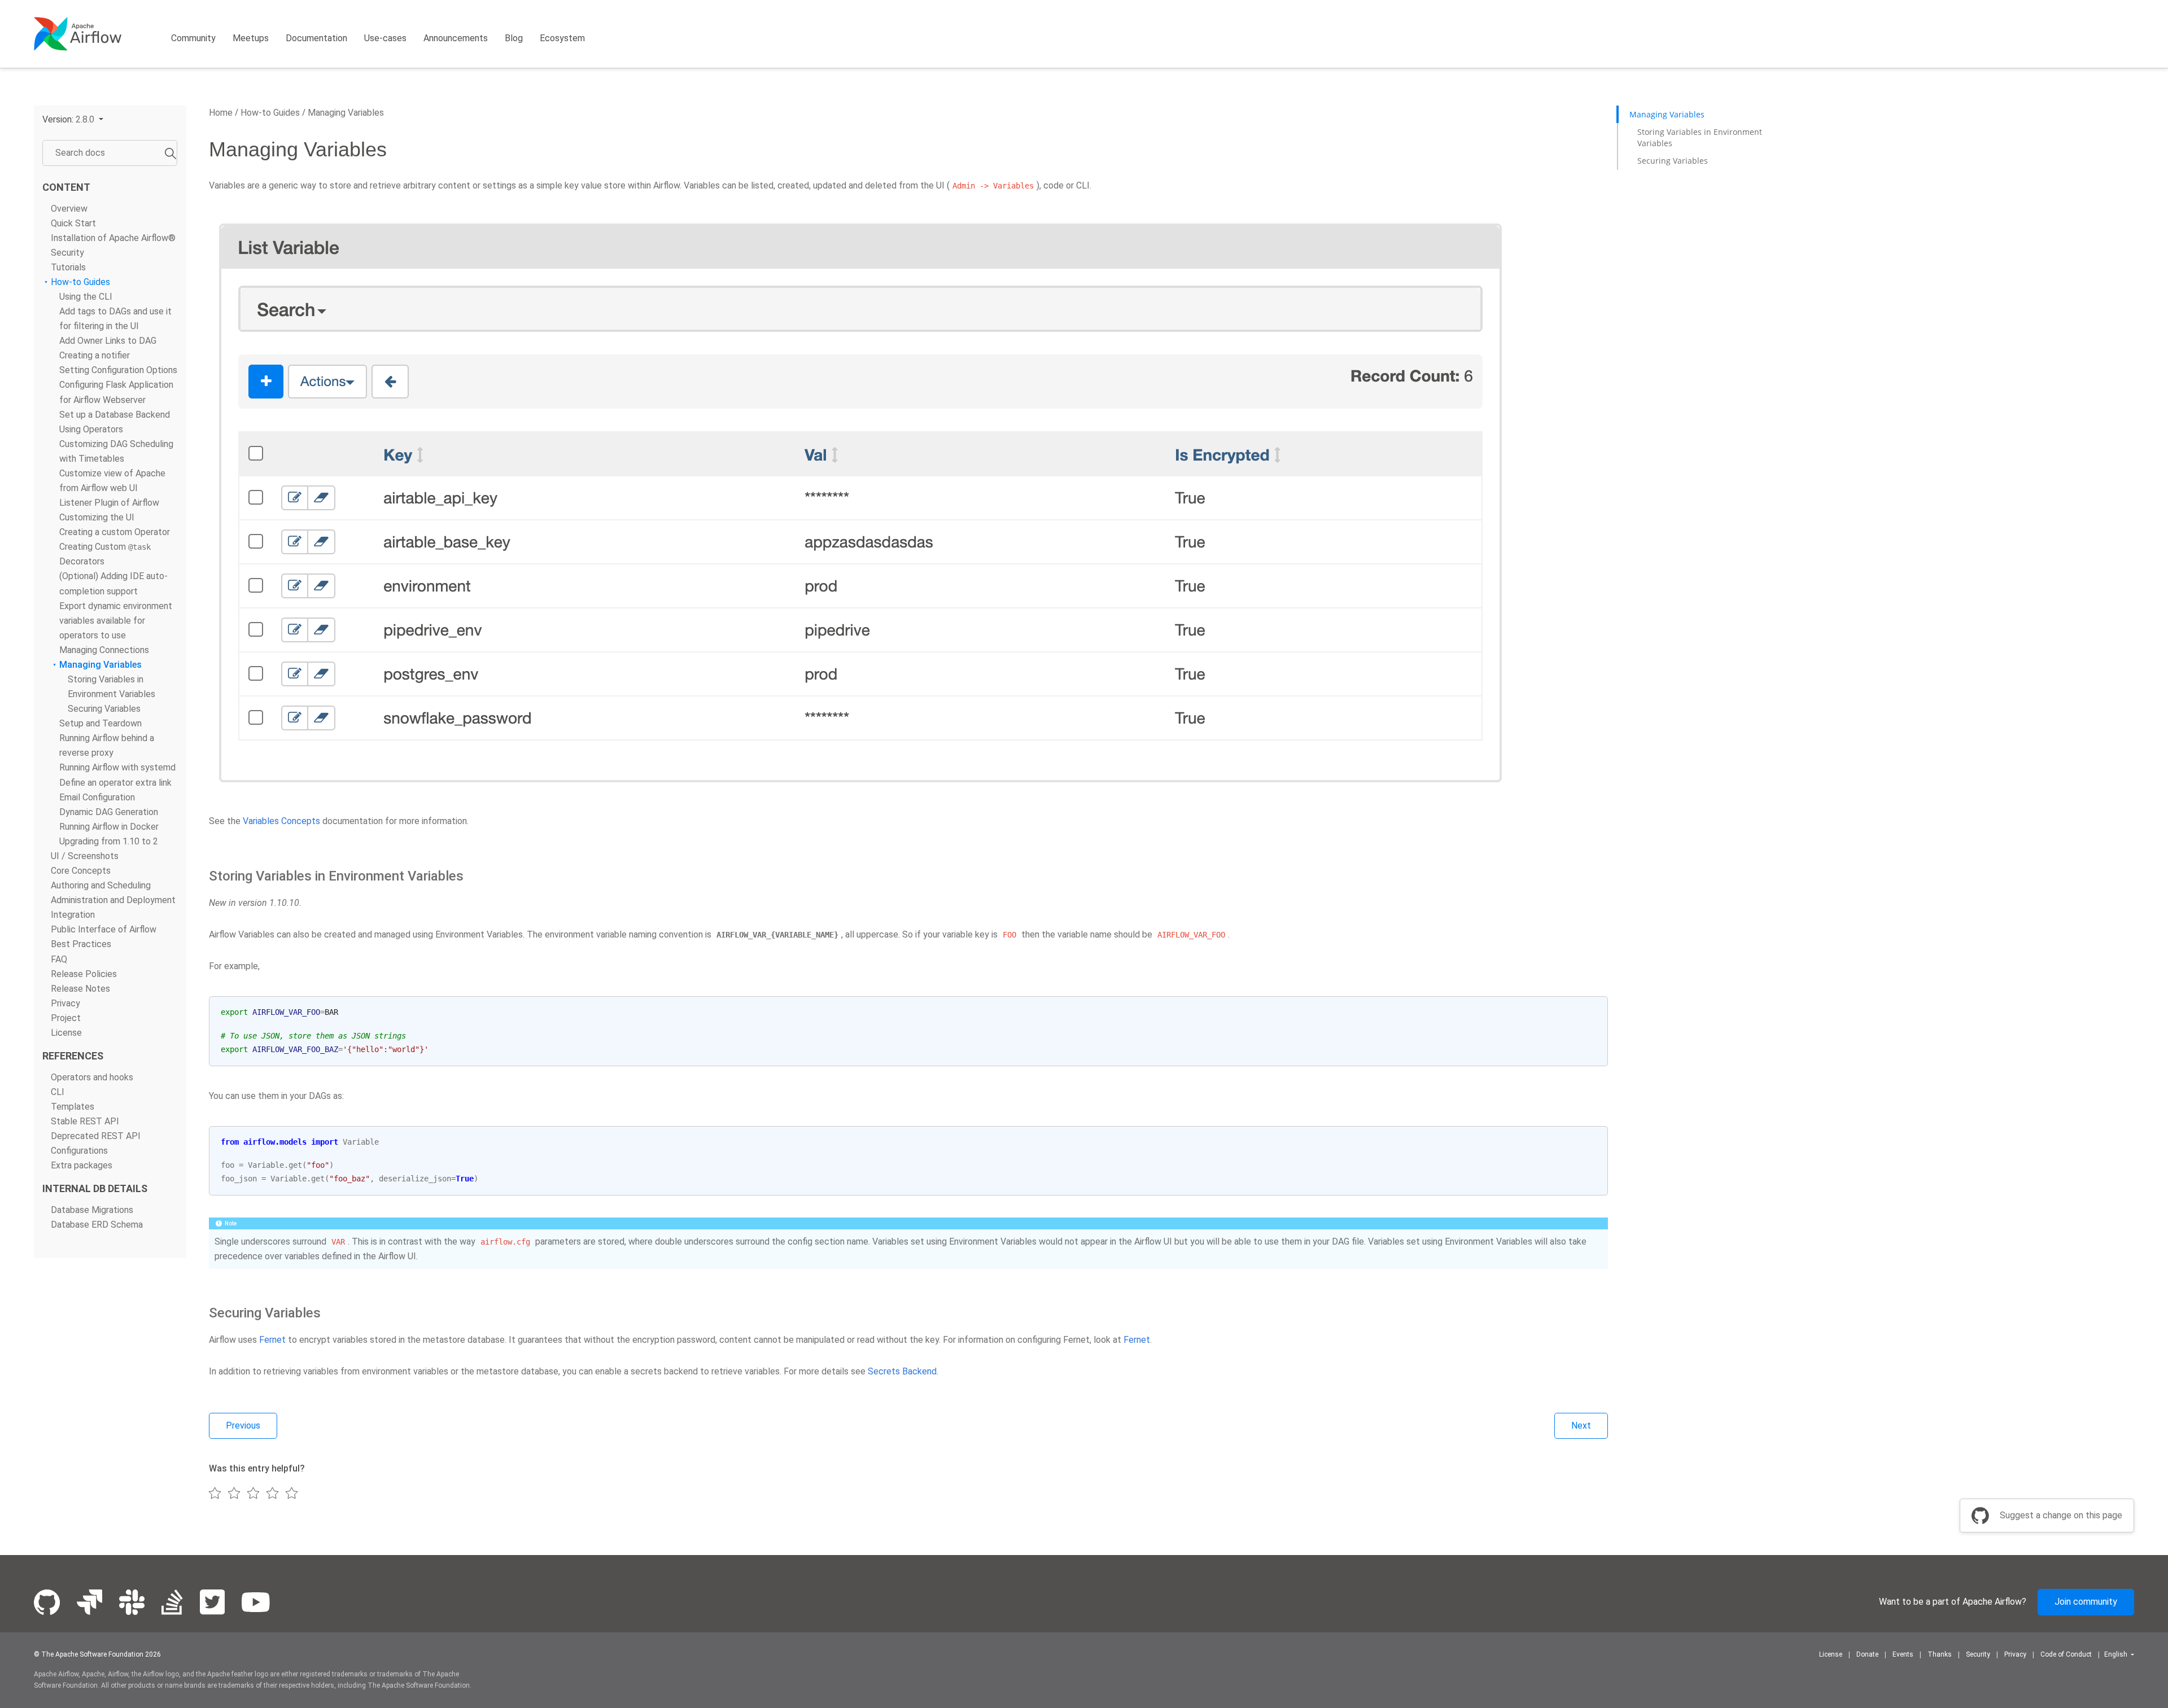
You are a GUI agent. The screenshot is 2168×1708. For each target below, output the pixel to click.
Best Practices (81, 944)
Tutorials (68, 267)
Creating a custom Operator (115, 532)
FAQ (59, 959)
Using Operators (91, 429)
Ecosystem (562, 38)
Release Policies (84, 973)
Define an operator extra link (115, 782)
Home (221, 113)
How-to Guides (80, 281)
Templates (73, 1107)
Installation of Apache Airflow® (113, 237)
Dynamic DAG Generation (109, 811)
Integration (73, 915)
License (66, 1032)
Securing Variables (104, 709)
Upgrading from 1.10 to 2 (109, 841)
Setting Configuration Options (118, 370)
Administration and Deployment (113, 900)
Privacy (65, 1003)
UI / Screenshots (85, 856)
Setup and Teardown (100, 723)
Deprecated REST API (96, 1136)
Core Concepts (81, 871)
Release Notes (80, 988)
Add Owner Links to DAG (108, 341)
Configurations (79, 1151)
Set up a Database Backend (115, 414)
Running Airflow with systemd (117, 767)
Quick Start (73, 223)
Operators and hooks (92, 1077)
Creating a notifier (95, 355)
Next (1581, 1425)
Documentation (316, 38)
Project (66, 1017)
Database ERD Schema (97, 1225)
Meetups (251, 38)
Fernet (272, 1340)
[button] (73, 119)
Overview (69, 208)
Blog (514, 38)
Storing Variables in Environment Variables (1700, 137)
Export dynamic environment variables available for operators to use (116, 620)
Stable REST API (85, 1121)
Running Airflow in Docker (109, 826)
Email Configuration (97, 797)
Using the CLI (86, 297)
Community (193, 38)
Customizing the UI (97, 517)
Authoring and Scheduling (101, 885)
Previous (243, 1425)
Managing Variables (100, 665)
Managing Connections (104, 649)
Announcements (456, 38)
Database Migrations (92, 1210)
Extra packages (82, 1165)
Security (67, 252)
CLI (58, 1092)
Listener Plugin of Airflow (109, 503)
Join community (2086, 1602)
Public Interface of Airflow (104, 929)
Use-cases (385, 38)
